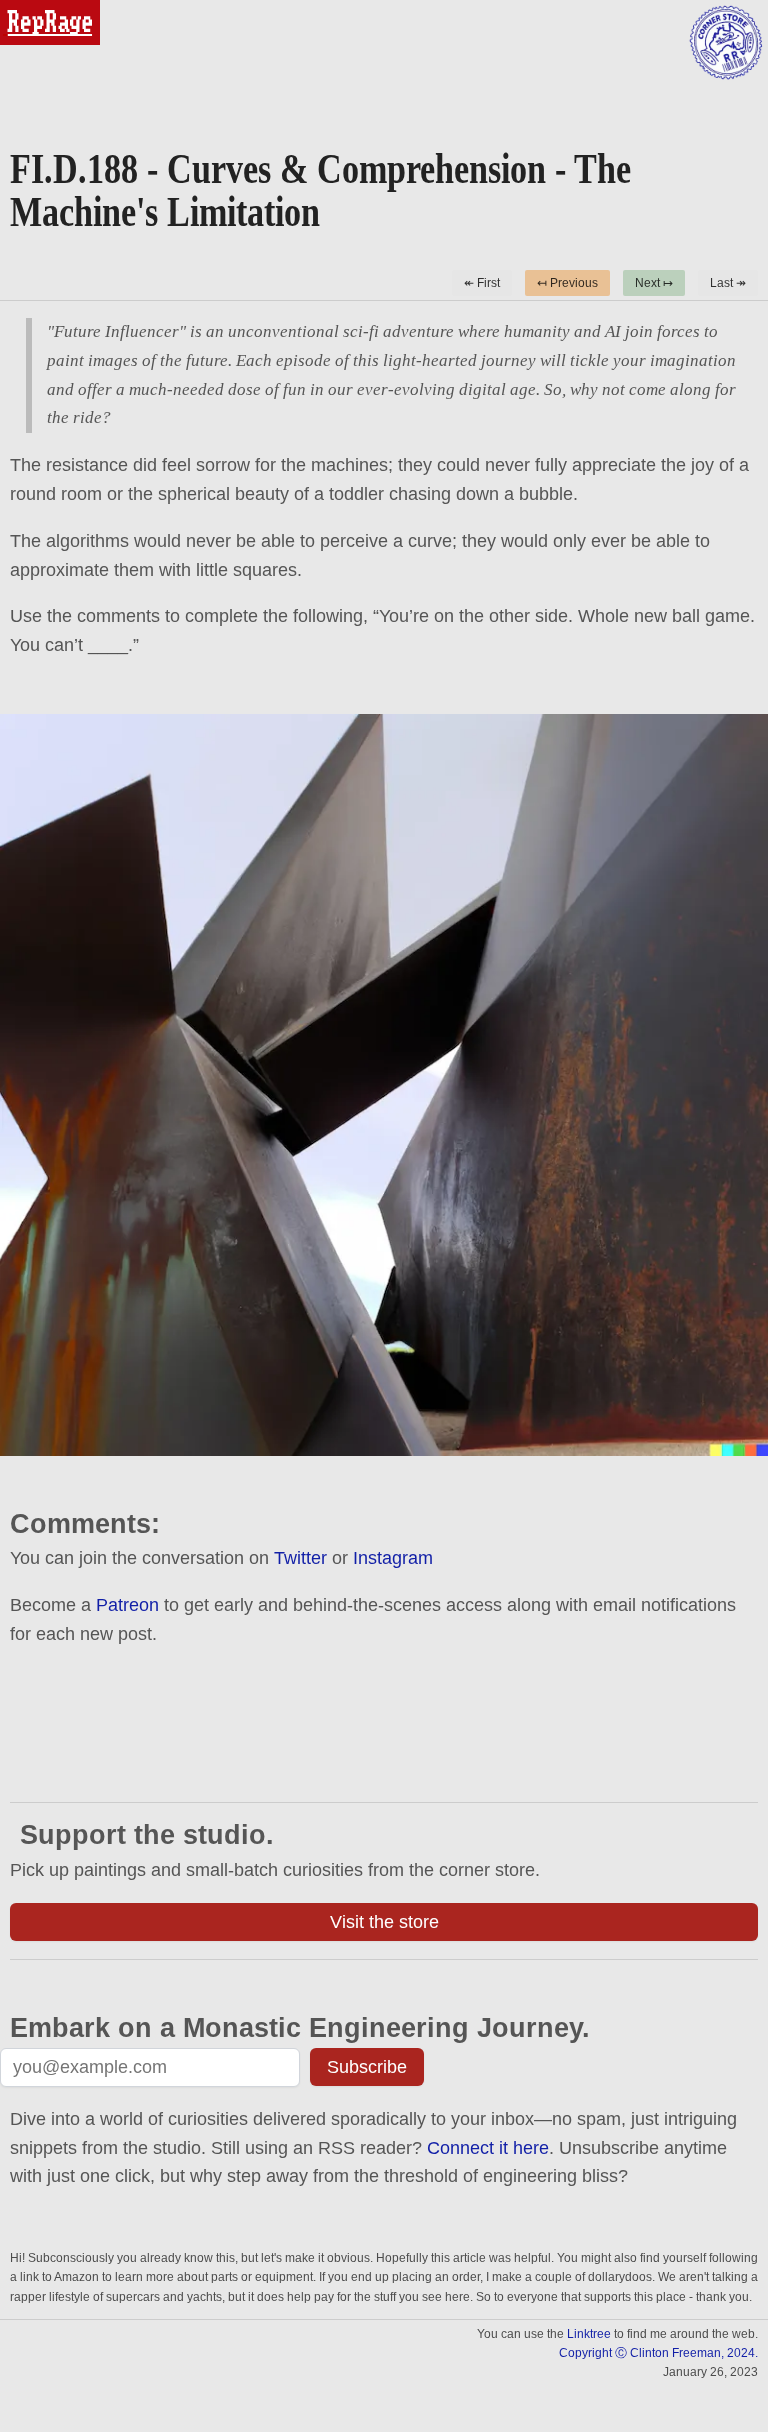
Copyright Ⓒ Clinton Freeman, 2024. (658, 2353)
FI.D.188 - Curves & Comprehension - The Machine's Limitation (320, 190)
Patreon (127, 1605)
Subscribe (367, 2067)
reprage (27, 8)
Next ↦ (654, 283)
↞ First (482, 283)
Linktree (589, 2334)
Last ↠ (728, 283)
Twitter (300, 1558)
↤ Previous (567, 283)
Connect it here (488, 2148)
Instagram (393, 1558)
